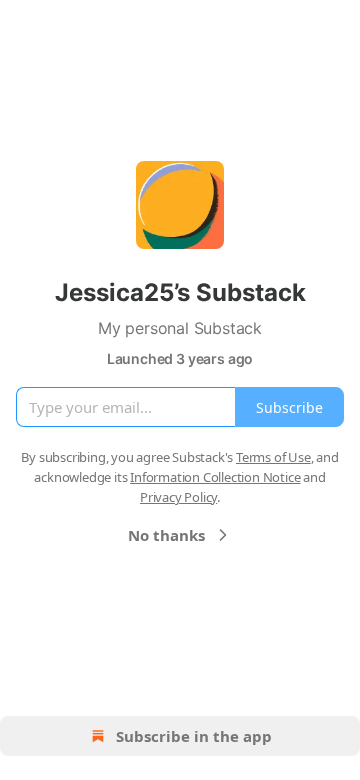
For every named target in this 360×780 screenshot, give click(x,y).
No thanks (166, 535)
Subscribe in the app (194, 736)
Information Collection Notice (215, 477)
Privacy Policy (178, 497)
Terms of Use (273, 457)
